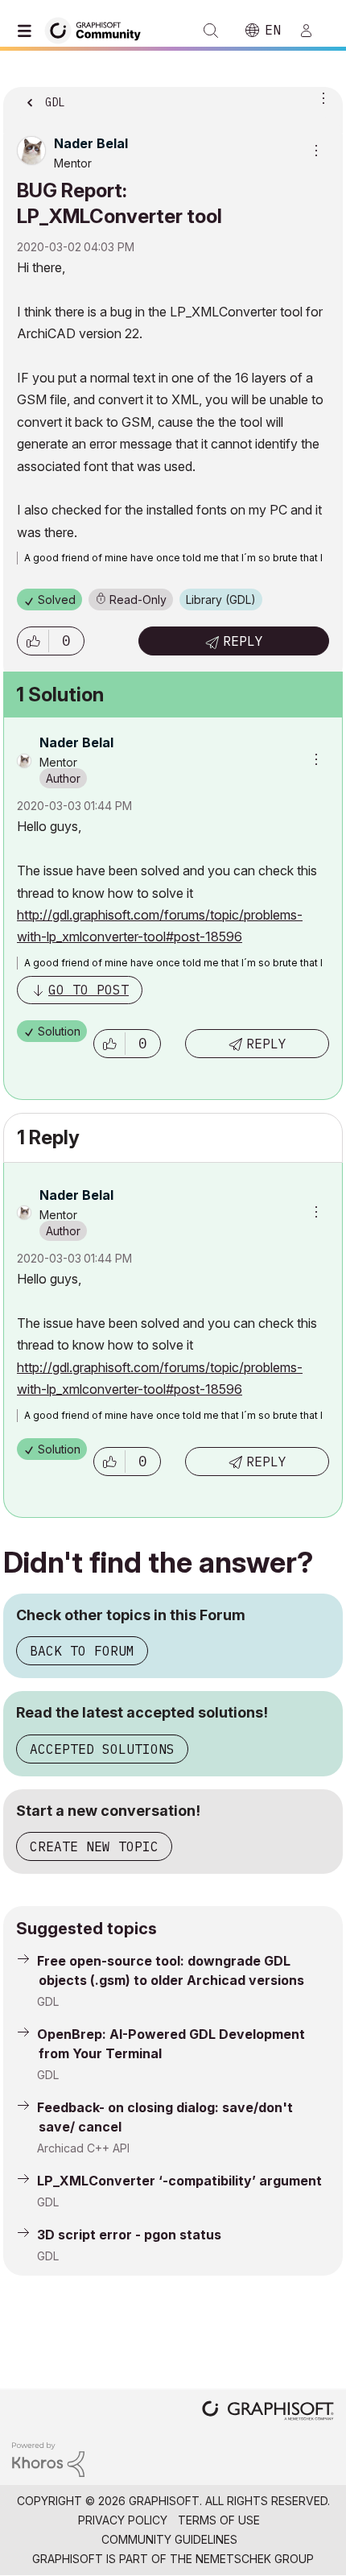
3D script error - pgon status (129, 2235)
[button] (33, 641)
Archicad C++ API (83, 2148)
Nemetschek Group (255, 2559)
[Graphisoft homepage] (268, 2412)
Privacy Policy (123, 2520)
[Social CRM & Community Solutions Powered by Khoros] (48, 2459)
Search (211, 31)
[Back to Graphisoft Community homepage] (98, 29)
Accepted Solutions (102, 1749)
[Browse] (28, 31)
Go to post (89, 990)
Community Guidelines (169, 2539)
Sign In (313, 31)
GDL (48, 2001)
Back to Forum (82, 1651)
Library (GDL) (221, 600)
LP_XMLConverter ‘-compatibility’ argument (179, 2181)
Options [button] (320, 97)
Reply (243, 641)
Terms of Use (219, 2520)
